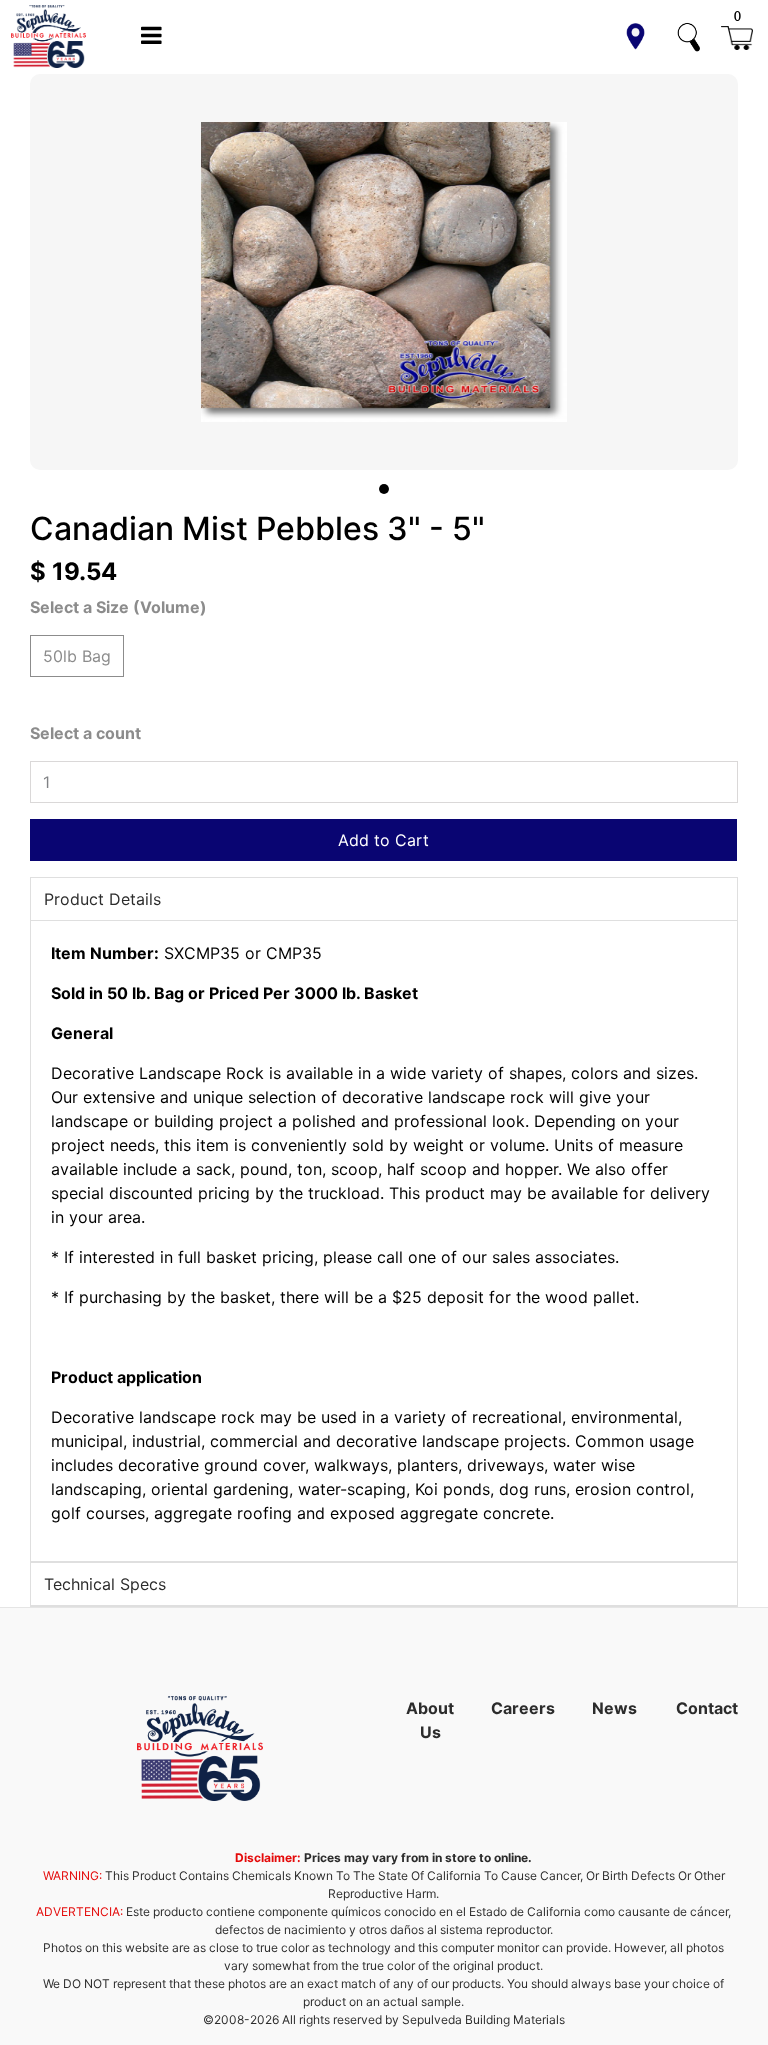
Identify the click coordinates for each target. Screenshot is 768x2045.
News (614, 1708)
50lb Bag (77, 656)
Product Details (102, 899)
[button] (635, 36)
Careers (523, 1708)
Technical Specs (105, 1584)
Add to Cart (383, 840)
